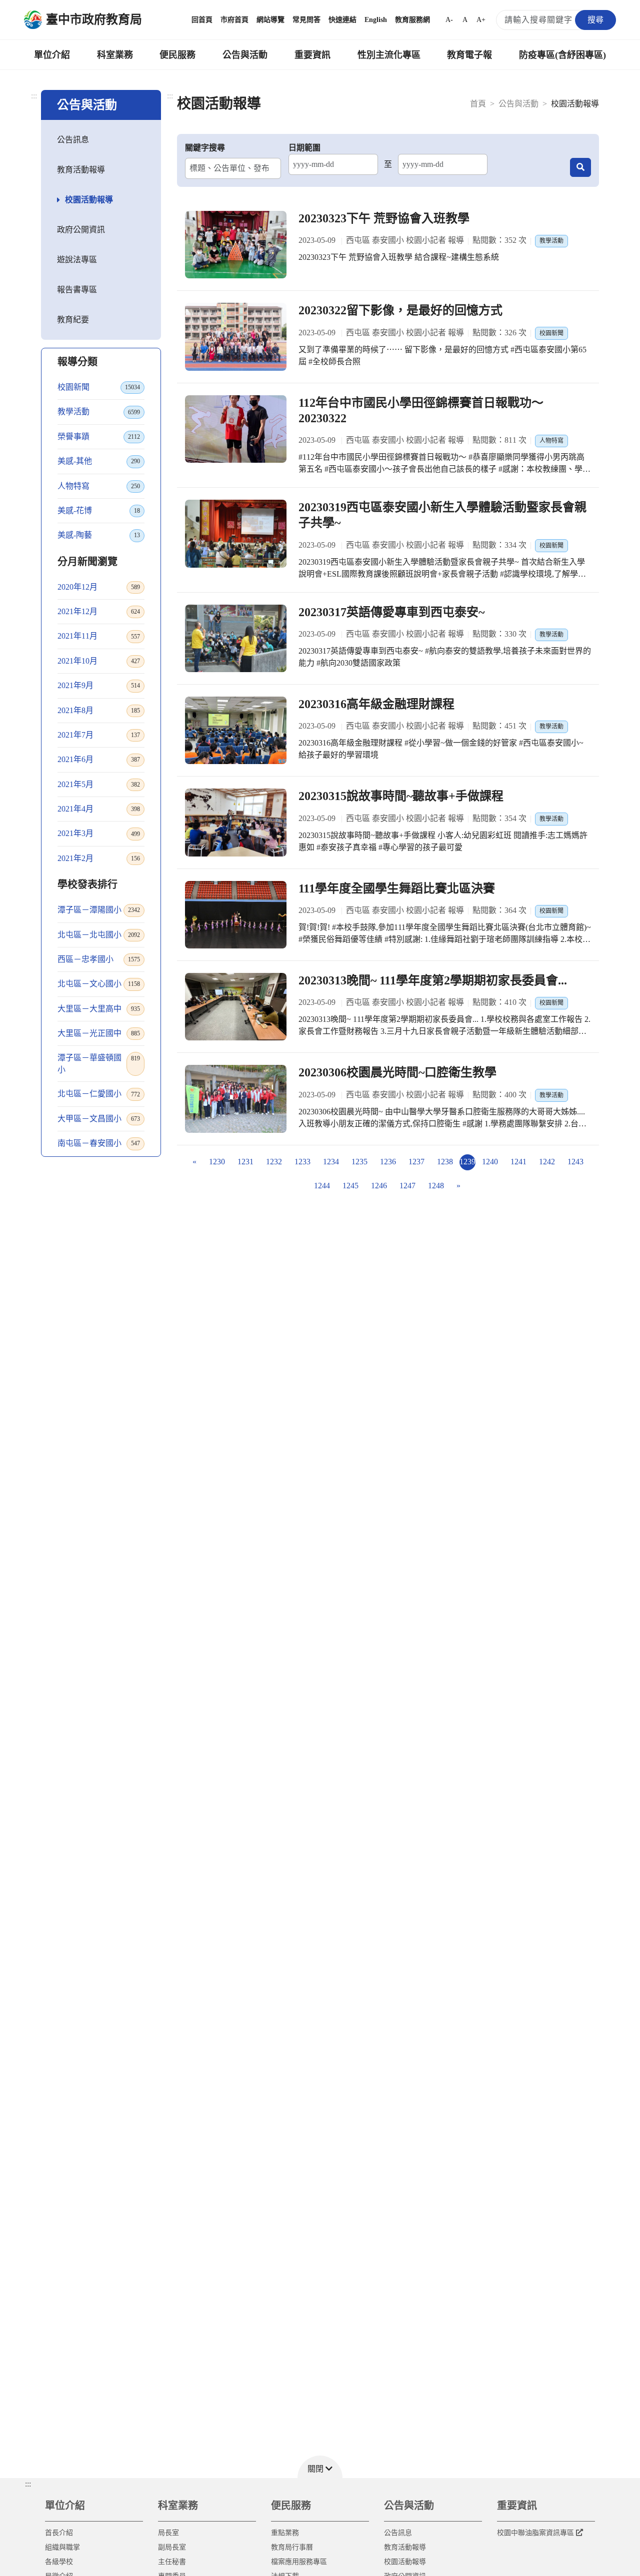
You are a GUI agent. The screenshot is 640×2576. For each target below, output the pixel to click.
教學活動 (99, 412)
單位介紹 (52, 55)
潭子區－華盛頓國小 (99, 1064)
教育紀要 (73, 320)
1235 (359, 1162)
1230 (217, 1162)
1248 (436, 1186)
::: (34, 96)
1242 (547, 1162)
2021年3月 (99, 833)
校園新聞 (99, 387)
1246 (379, 1186)
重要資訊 (312, 55)
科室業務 (115, 55)
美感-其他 (99, 461)
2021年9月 (99, 685)
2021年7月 (99, 735)
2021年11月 (99, 636)
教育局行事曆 (292, 2547)
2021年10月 (99, 661)
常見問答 (306, 20)
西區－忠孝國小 (99, 959)
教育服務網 (412, 20)
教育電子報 (469, 55)
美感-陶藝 (99, 535)
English (376, 20)
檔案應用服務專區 (299, 2562)
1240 (490, 1162)
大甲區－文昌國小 (99, 1119)
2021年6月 (99, 759)
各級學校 (59, 2562)
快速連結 (342, 20)
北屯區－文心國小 (99, 984)
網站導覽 (270, 20)
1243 (575, 1162)
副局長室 (172, 2547)
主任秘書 (172, 2562)
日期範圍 (304, 148)
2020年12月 (99, 587)
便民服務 (177, 55)
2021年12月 (99, 611)
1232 (274, 1162)
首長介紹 (59, 2533)
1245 (350, 1186)
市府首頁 (234, 20)
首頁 (478, 104)
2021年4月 (99, 809)
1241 (518, 1162)
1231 (245, 1162)
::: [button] (28, 2484)
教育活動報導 (81, 170)
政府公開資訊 (81, 230)
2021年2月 (99, 858)
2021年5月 (99, 784)
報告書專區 (77, 290)
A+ (481, 20)
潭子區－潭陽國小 (99, 910)
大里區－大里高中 (99, 1009)
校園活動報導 (89, 200)
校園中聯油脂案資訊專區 (535, 2533)
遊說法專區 (77, 260)
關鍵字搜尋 (205, 148)
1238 (445, 1162)
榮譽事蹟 (99, 436)
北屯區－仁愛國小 (99, 1094)
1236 (388, 1162)
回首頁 (202, 20)
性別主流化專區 (389, 55)
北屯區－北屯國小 (99, 935)
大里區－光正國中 (99, 1033)
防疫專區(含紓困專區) (562, 55)
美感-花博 (99, 510)
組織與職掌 (62, 2547)
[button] (320, 2467)
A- (449, 20)
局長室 (168, 2533)
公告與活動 (245, 55)
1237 (416, 1162)
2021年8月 (99, 710)
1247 (407, 1186)
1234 (331, 1162)
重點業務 (285, 2533)
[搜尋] (580, 167)
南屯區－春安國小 (99, 1143)
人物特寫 (99, 486)
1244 (322, 1186)
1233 (302, 1162)
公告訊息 (73, 140)
